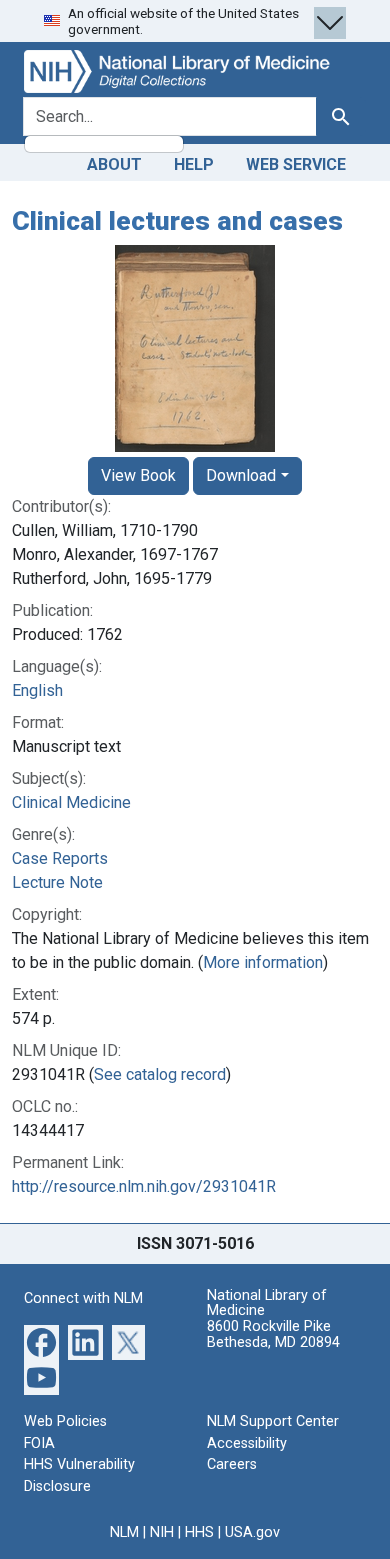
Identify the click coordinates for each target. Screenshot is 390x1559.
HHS (199, 1532)
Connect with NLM (83, 1298)
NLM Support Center (273, 1421)
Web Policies (65, 1421)
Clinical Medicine (71, 802)
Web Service (296, 164)
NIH (162, 1532)
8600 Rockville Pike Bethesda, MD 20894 (273, 1334)
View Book (138, 475)
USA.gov (252, 1532)
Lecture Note (57, 882)
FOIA (39, 1443)
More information (263, 962)
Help (194, 164)
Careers (232, 1464)
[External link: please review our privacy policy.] (41, 1341)
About (114, 164)
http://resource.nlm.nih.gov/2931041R (144, 1186)
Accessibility (247, 1443)
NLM (124, 1532)
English (37, 690)
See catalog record (160, 1074)
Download (241, 475)
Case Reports (60, 858)
